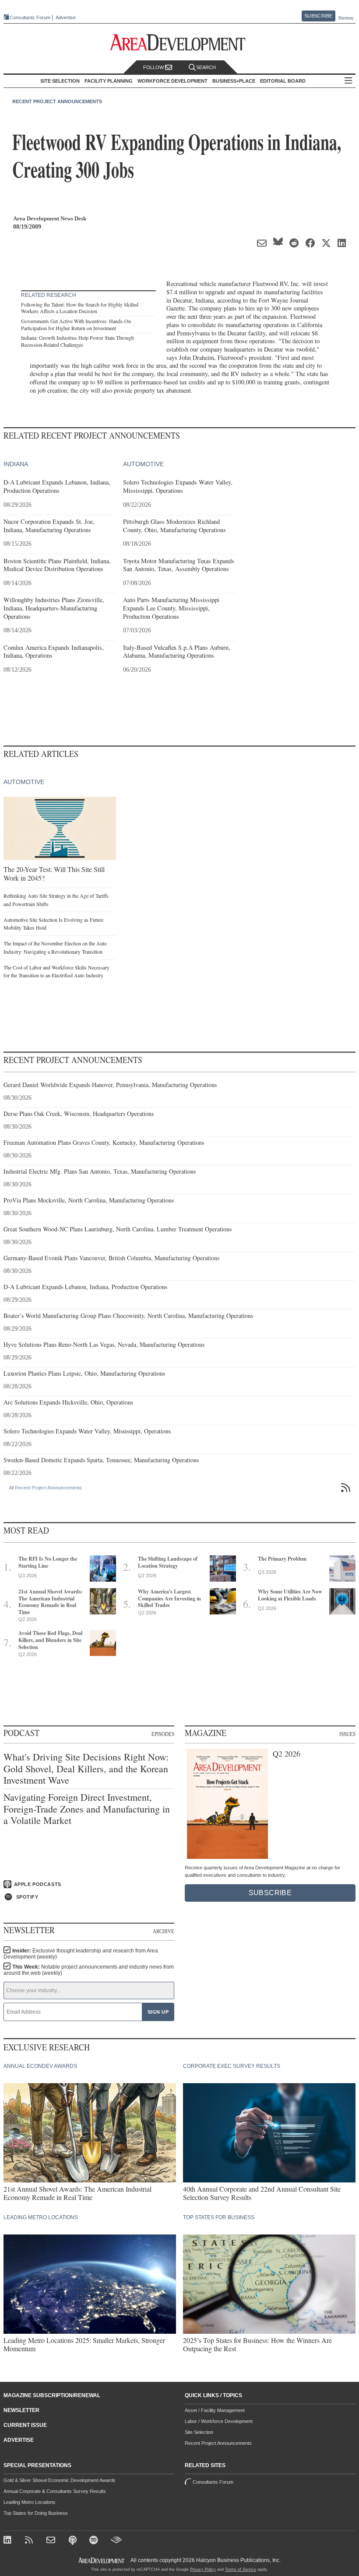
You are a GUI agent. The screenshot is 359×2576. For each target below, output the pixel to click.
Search (206, 67)
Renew (346, 18)
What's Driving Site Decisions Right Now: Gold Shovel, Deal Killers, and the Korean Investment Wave (86, 1769)
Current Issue (25, 2425)
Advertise (66, 18)
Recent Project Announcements (57, 101)
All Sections (348, 81)
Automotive (143, 464)
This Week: (89, 1970)
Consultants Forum (30, 17)
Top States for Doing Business (36, 2513)
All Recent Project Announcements (45, 1488)
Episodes (163, 1734)
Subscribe (318, 16)
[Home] (52, 2541)
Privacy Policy (203, 2569)
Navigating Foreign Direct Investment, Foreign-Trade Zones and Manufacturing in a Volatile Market (87, 1809)
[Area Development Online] (102, 2560)
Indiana (16, 464)
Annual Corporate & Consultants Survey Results (55, 2491)
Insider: (81, 1954)
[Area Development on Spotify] (95, 2541)
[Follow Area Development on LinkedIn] (9, 2541)
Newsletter (21, 2410)
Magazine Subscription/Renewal (52, 2395)
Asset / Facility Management (215, 2410)
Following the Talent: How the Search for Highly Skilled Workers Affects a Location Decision (80, 308)
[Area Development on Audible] (116, 2541)
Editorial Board (283, 81)
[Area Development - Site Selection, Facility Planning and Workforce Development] (180, 43)
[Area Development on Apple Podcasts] (73, 2541)
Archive (164, 1931)
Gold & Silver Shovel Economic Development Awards (60, 2480)
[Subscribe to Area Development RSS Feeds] (30, 2541)
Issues (347, 1734)
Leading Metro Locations (30, 2502)
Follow (154, 67)
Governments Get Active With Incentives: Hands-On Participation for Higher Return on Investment (76, 324)
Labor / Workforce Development (219, 2421)
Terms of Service (241, 2569)
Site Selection (199, 2432)
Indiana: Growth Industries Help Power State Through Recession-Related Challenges (77, 341)
